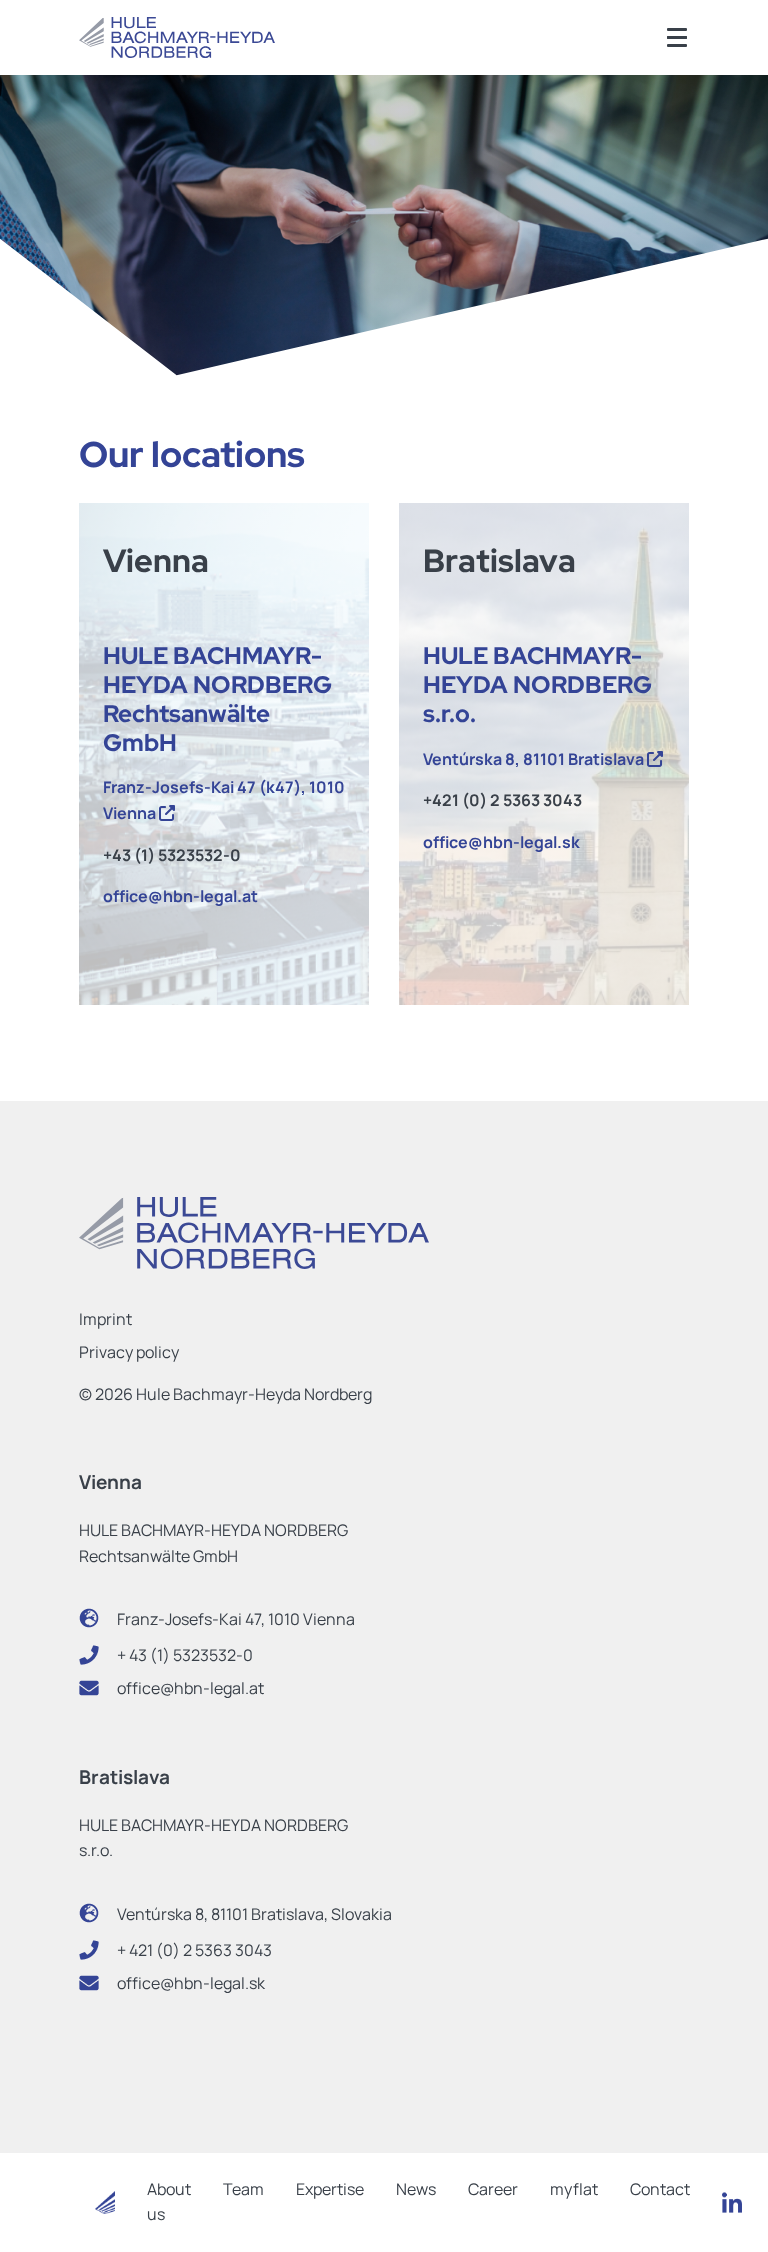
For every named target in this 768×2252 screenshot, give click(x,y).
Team (243, 2189)
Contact (660, 2189)
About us (169, 2202)
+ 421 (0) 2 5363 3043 (194, 1950)
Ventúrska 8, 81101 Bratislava (535, 759)
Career (493, 2189)
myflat (574, 2189)
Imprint (105, 1319)
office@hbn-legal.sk (501, 842)
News (416, 2189)
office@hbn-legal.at (182, 896)
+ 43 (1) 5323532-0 (185, 1655)
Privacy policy (129, 1352)
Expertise (330, 2189)
